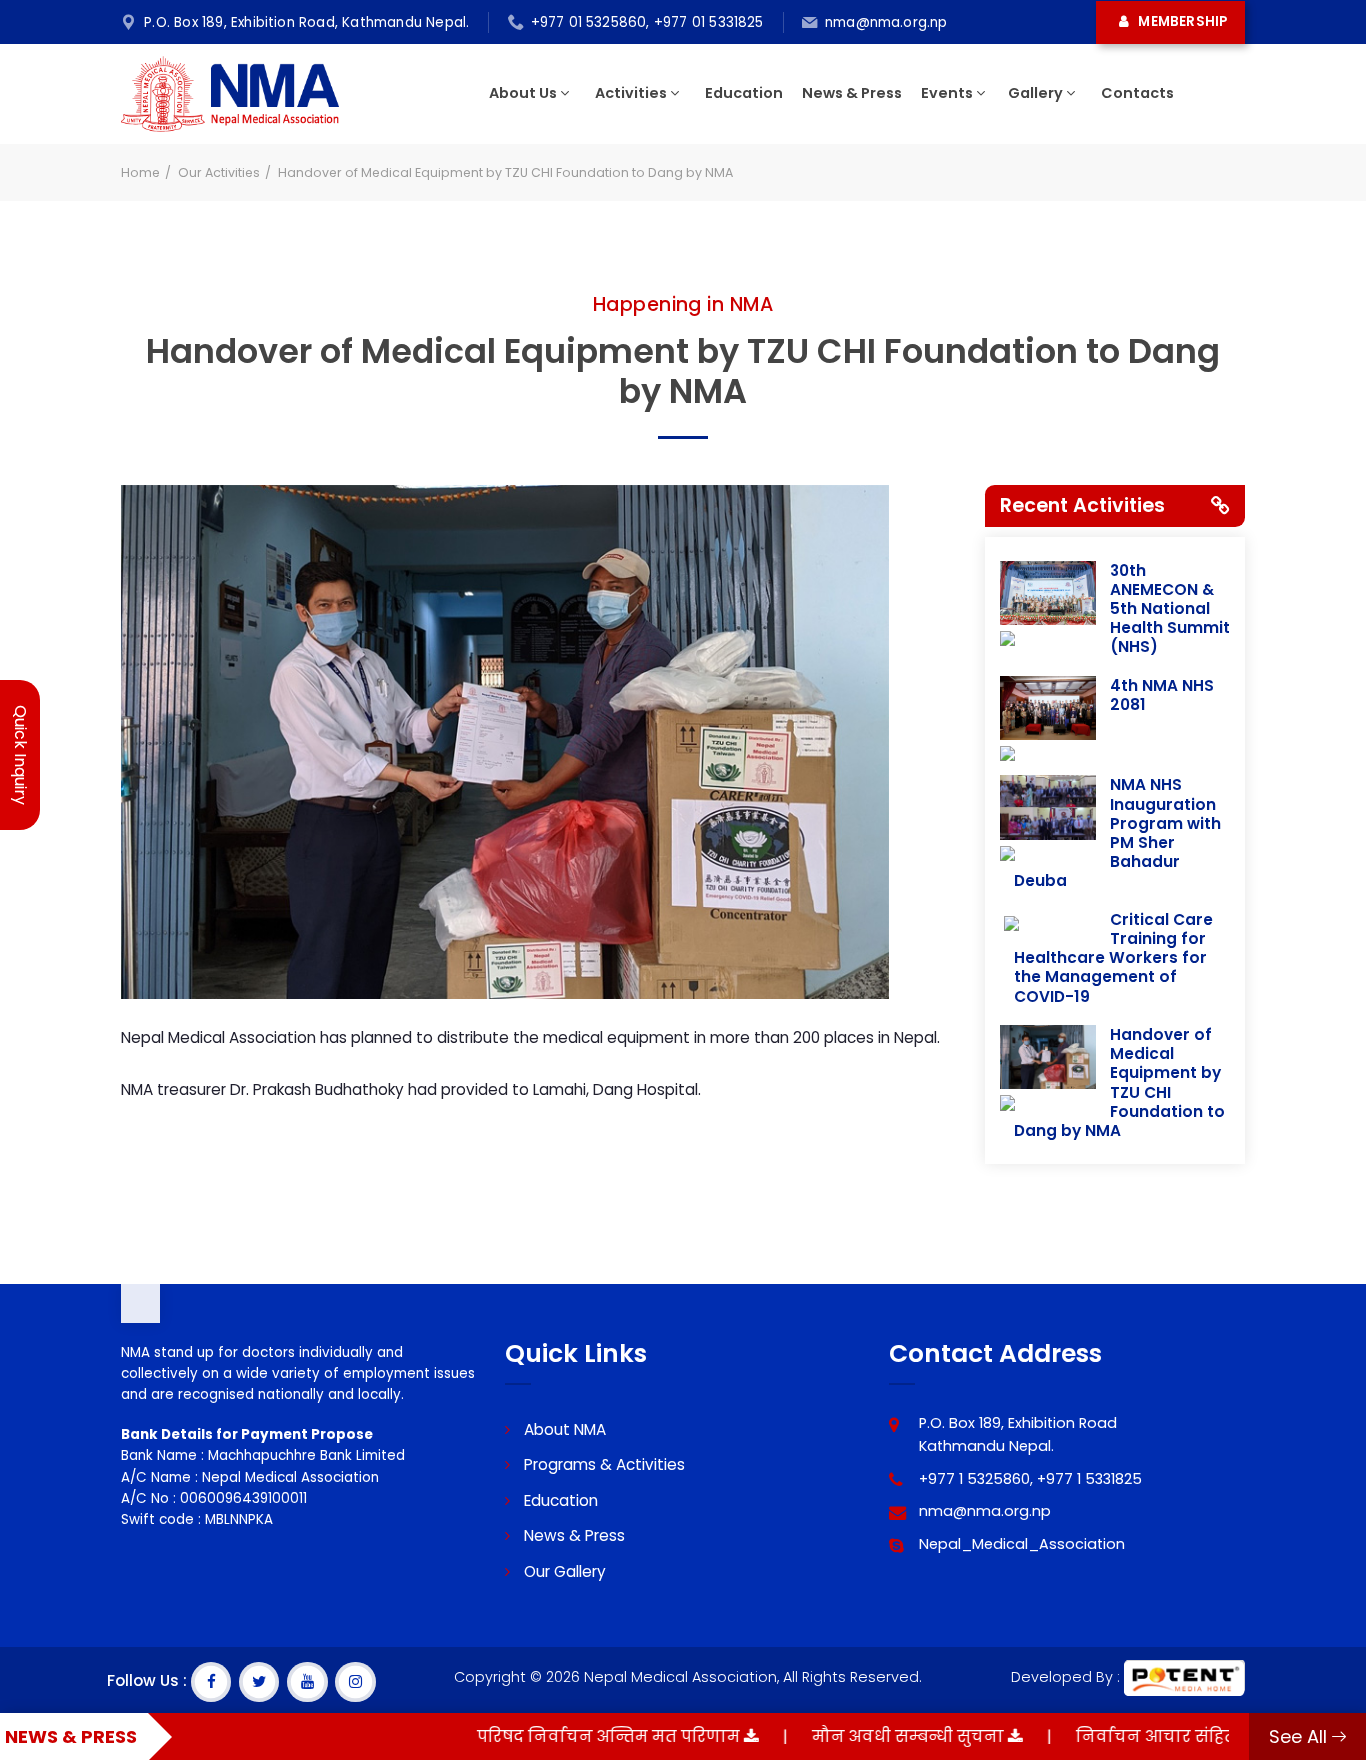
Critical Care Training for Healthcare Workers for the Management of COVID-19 (1113, 958)
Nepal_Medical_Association (1022, 1544)
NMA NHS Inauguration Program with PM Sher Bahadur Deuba (1117, 832)
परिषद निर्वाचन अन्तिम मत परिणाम (559, 1736)
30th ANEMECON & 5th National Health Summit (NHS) (1170, 609)
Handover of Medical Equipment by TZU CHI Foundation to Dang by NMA (1119, 1082)
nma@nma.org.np (886, 22)
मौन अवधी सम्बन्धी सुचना (859, 1736)
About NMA (563, 1429)
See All (1300, 1736)
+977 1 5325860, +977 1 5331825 (1030, 1479)
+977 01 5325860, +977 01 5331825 (647, 22)
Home (140, 172)
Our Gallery (563, 1571)
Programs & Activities (602, 1464)
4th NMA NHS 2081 (1162, 695)
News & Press (852, 93)
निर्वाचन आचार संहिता (1110, 1736)
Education (744, 93)
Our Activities (219, 172)
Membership (1181, 21)
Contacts (1137, 93)
